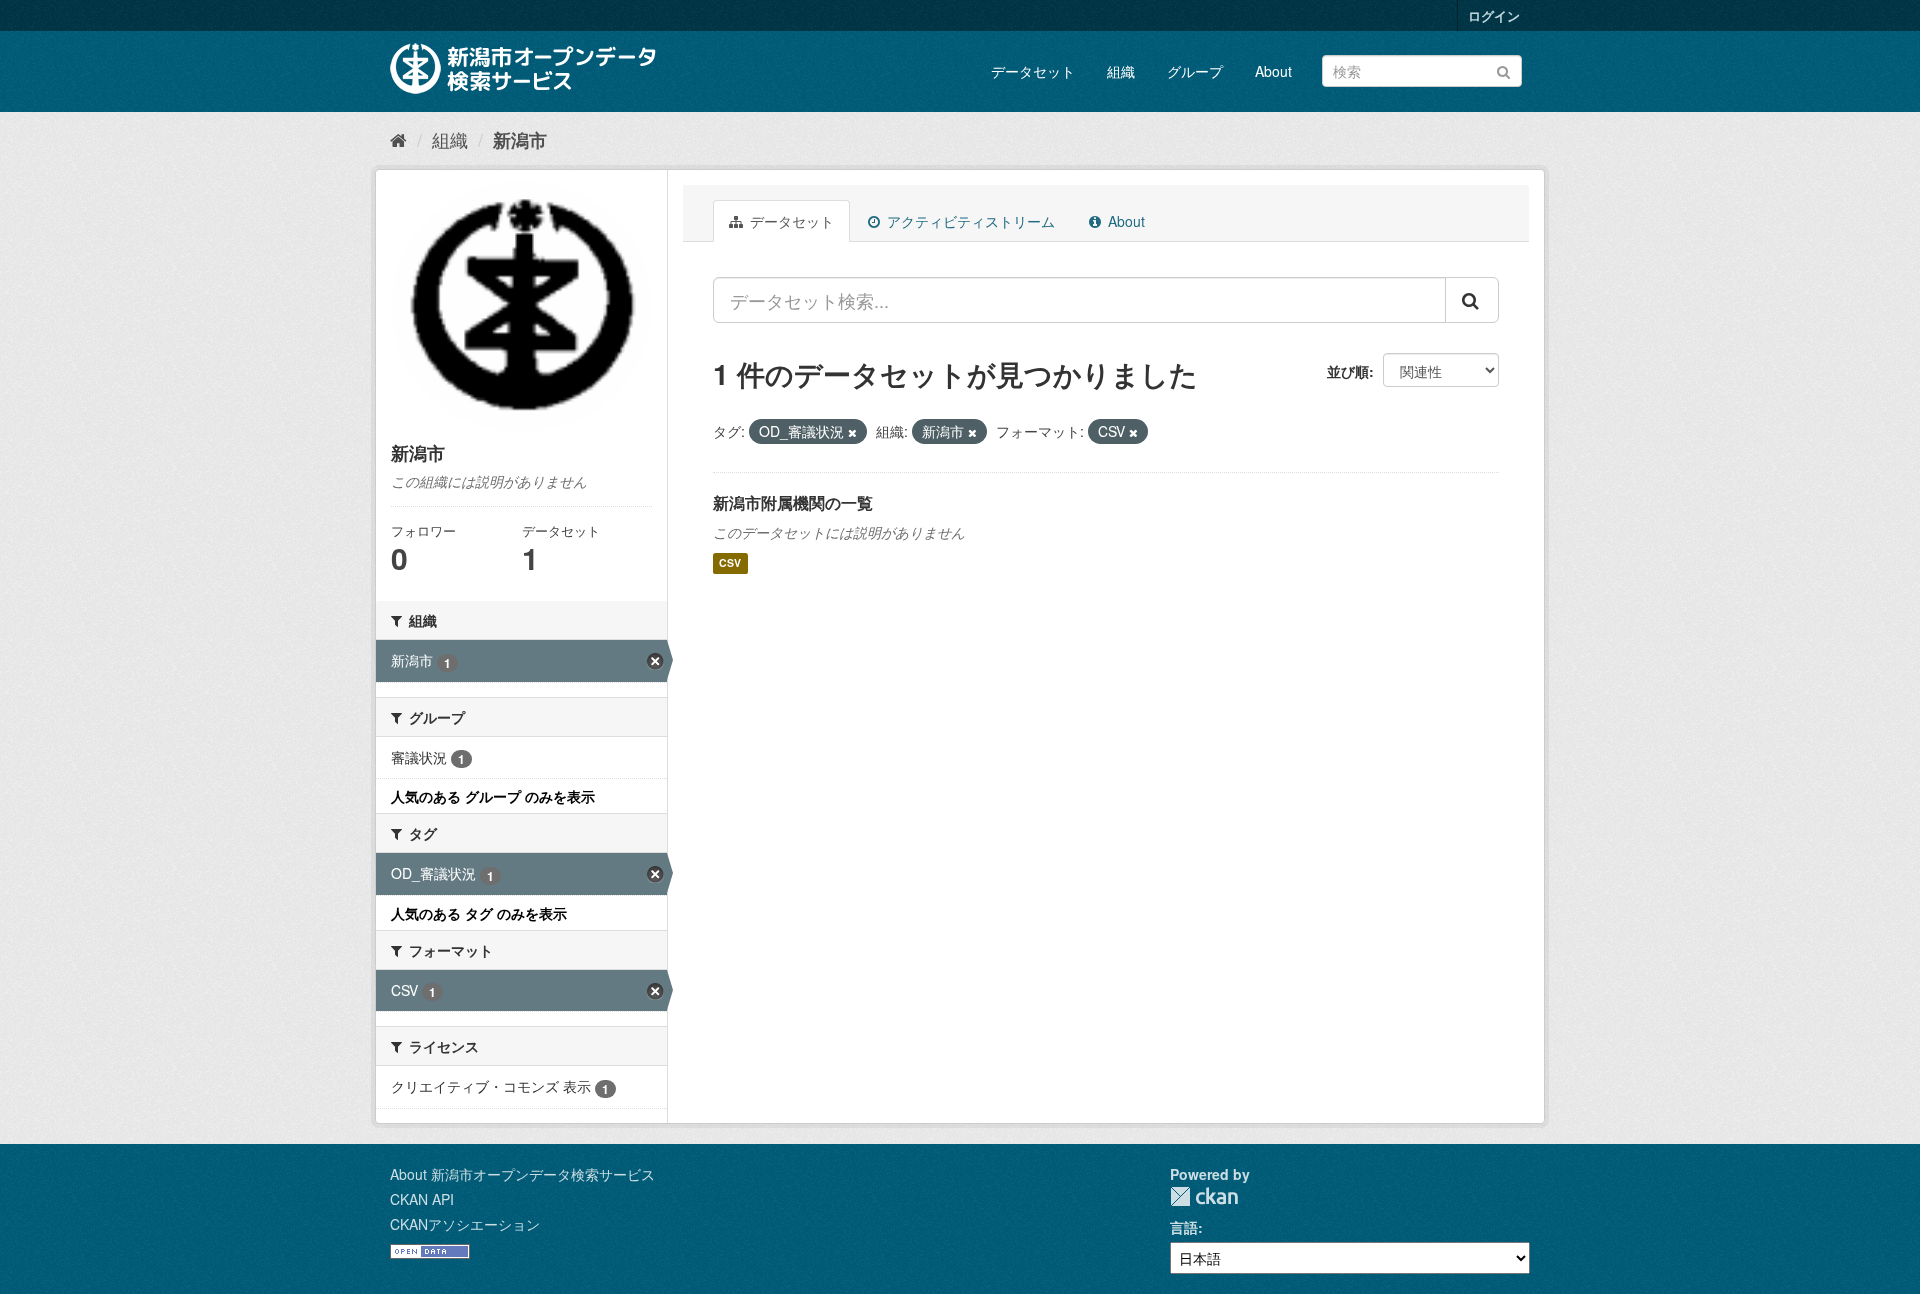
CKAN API (422, 1199)
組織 (1121, 71)
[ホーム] (398, 139)
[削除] (852, 432)
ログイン (1494, 15)
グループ (1195, 71)
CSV (730, 563)
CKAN (1204, 1196)
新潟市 (520, 140)
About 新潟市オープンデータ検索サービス (522, 1174)
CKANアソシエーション (465, 1224)
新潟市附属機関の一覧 (793, 502)
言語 (1184, 1227)
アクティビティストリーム (969, 221)
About (1273, 71)
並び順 (1348, 371)
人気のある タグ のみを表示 (479, 913)
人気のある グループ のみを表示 (493, 796)
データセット (1033, 71)
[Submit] (1503, 69)
